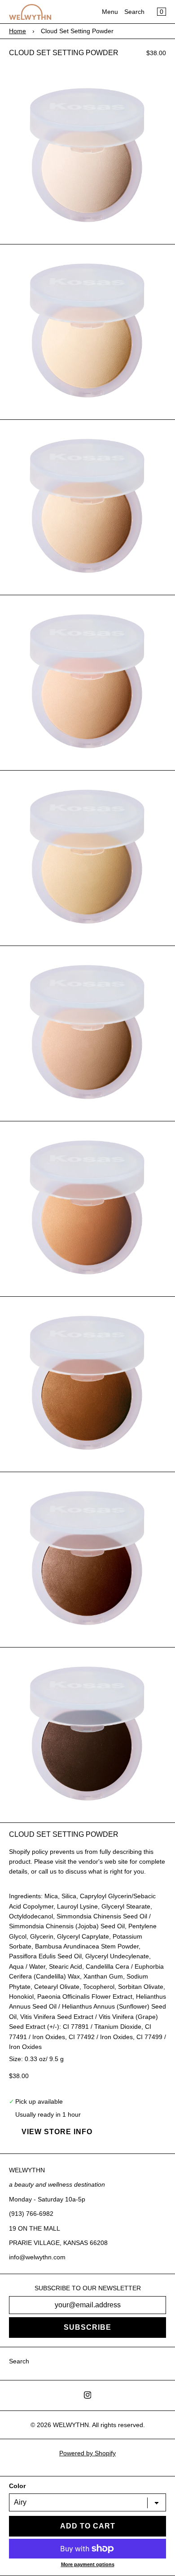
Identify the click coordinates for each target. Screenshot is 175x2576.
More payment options (88, 2564)
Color (17, 2486)
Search (134, 12)
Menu (110, 12)
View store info (57, 2132)
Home (17, 31)
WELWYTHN (71, 2425)
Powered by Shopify (87, 2453)
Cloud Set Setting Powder (64, 53)
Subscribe (87, 2327)
